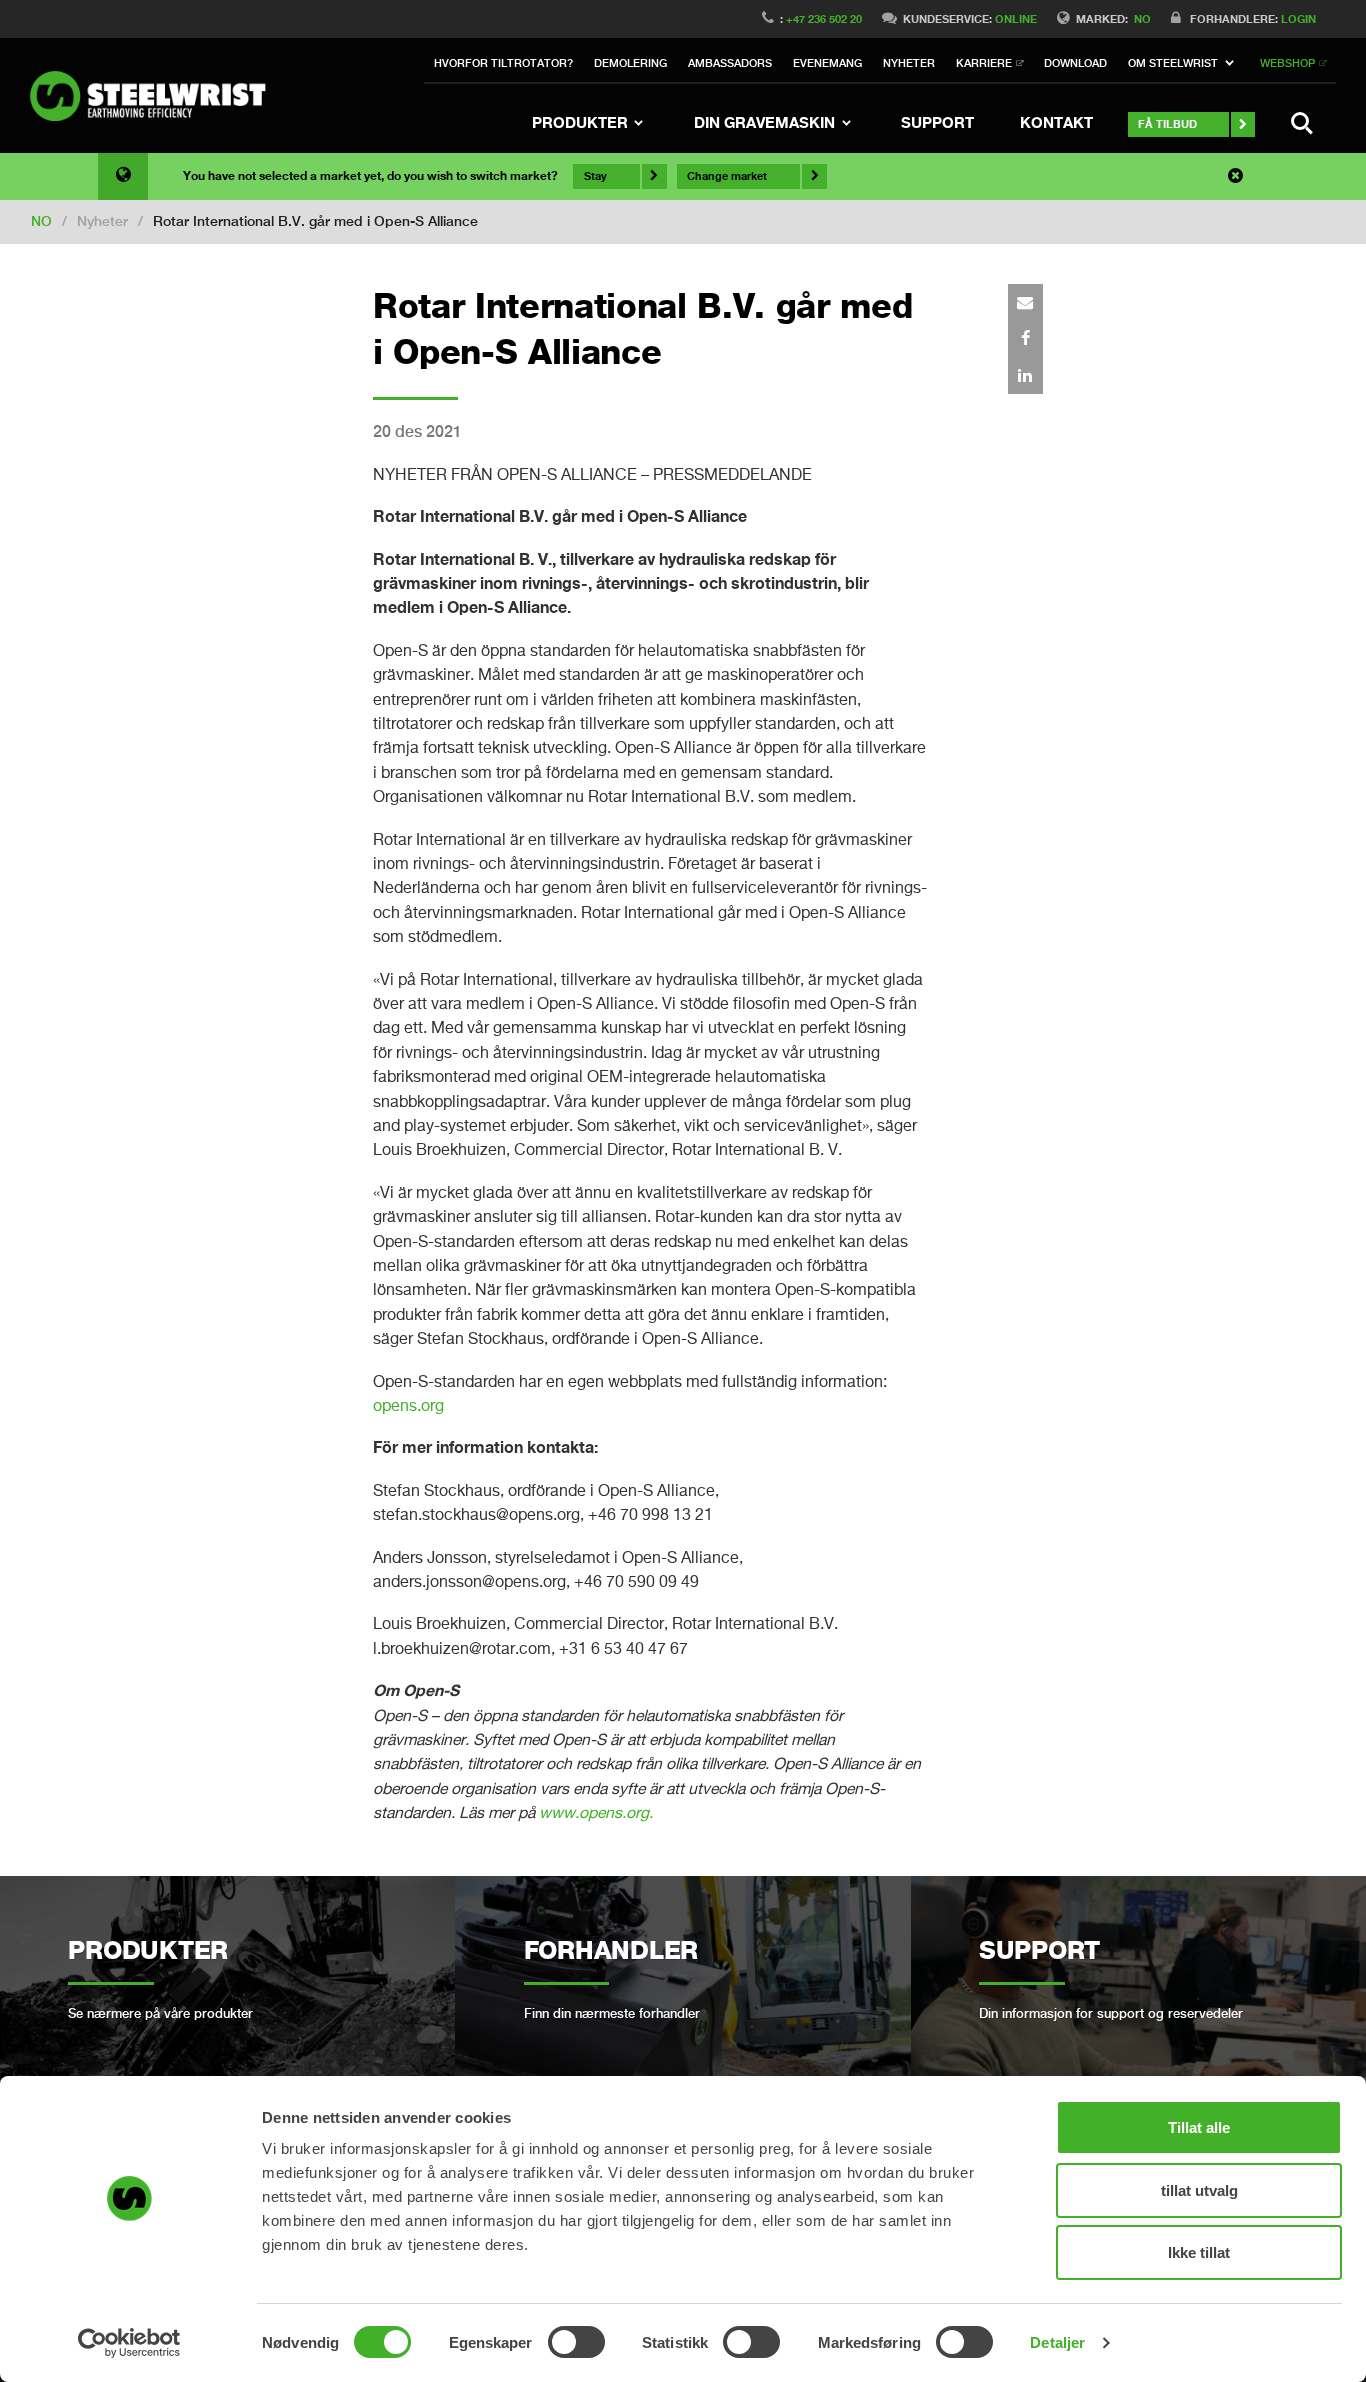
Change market (727, 176)
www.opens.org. (596, 1812)
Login (1298, 18)
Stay (595, 176)
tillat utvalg (1199, 2190)
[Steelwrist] (155, 96)
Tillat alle (1199, 2127)
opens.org (408, 1405)
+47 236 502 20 (824, 18)
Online (1016, 18)
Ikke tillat (1199, 2252)
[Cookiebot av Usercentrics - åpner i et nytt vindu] (129, 2343)
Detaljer (1057, 2342)
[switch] (576, 2342)
